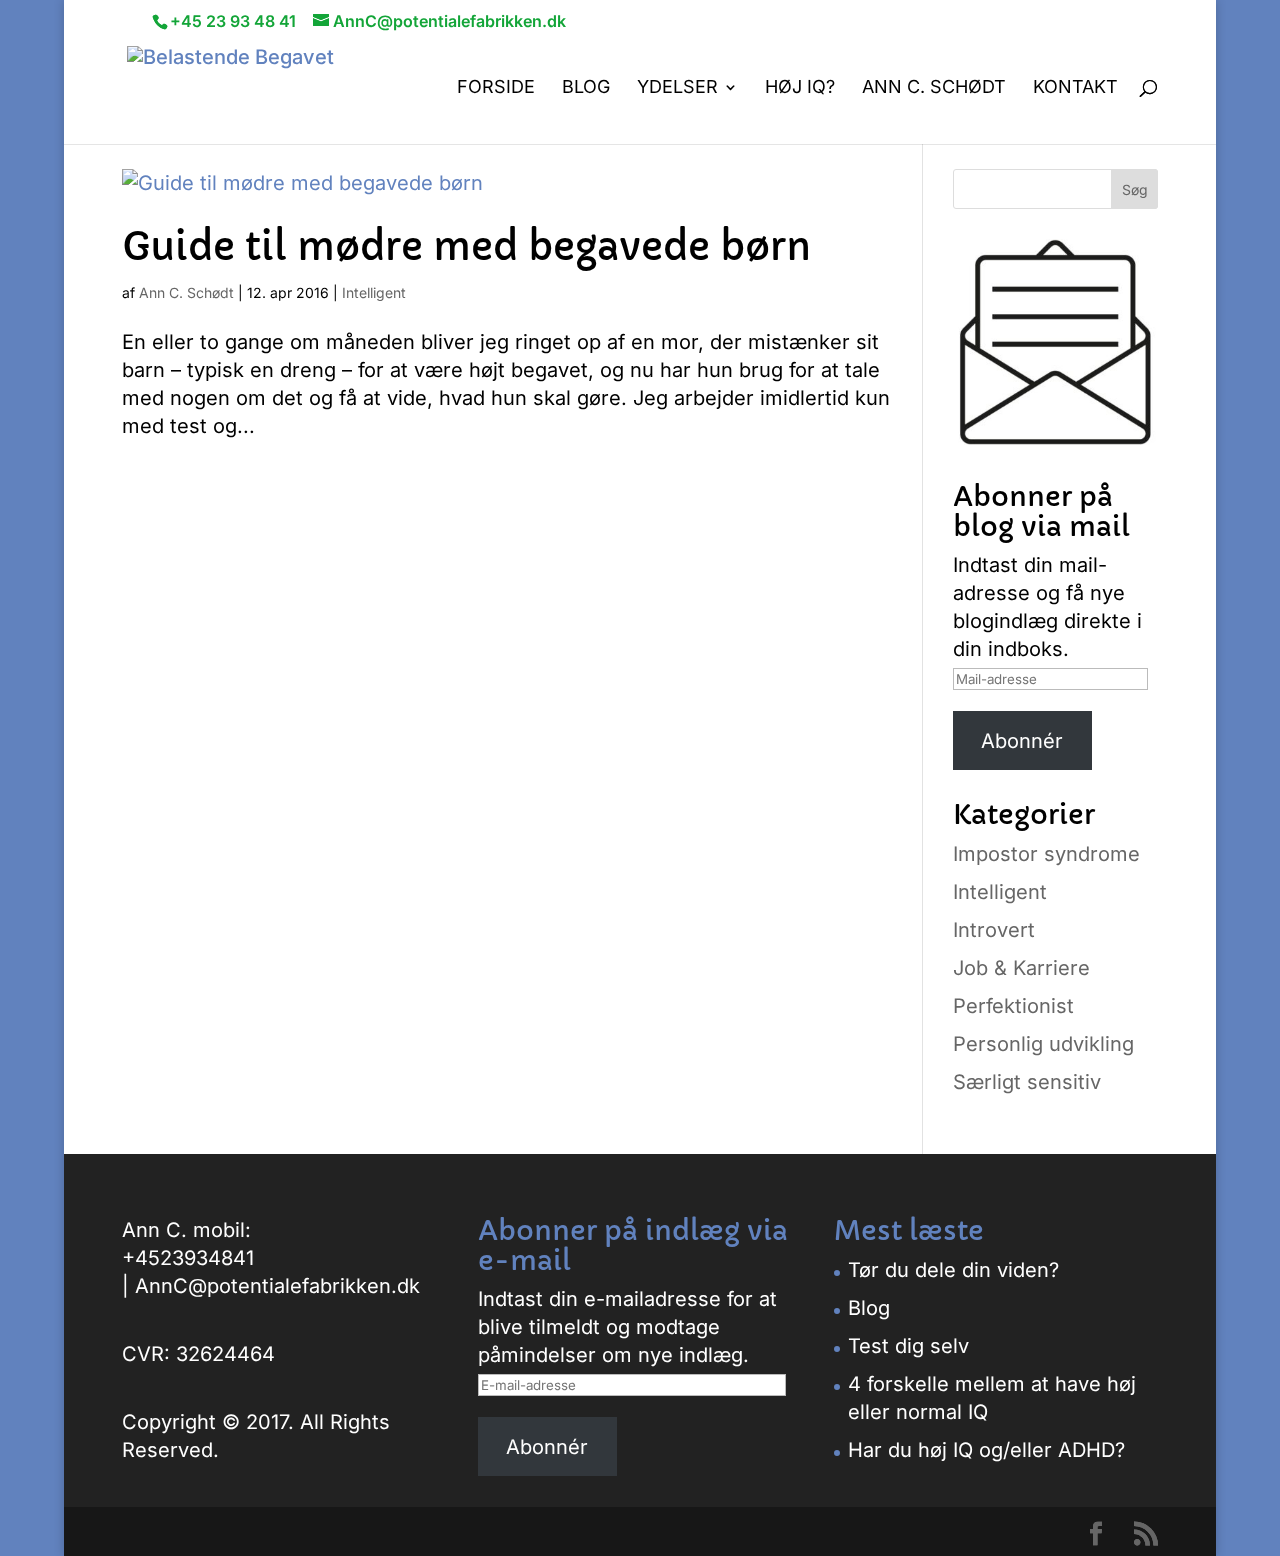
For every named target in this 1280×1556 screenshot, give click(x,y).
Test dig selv (908, 1346)
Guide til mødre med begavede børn (466, 247)
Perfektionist (1013, 1006)
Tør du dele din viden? (953, 1270)
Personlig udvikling (1043, 1044)
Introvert (994, 930)
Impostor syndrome (1046, 854)
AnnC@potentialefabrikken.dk (277, 1286)
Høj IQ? (800, 88)
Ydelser (677, 88)
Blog (586, 88)
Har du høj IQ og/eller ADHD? (986, 1450)
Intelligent (374, 292)
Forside (496, 88)
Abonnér (1022, 741)
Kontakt (1075, 88)
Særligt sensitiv (1027, 1082)
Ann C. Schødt (934, 88)
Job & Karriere (1021, 968)
